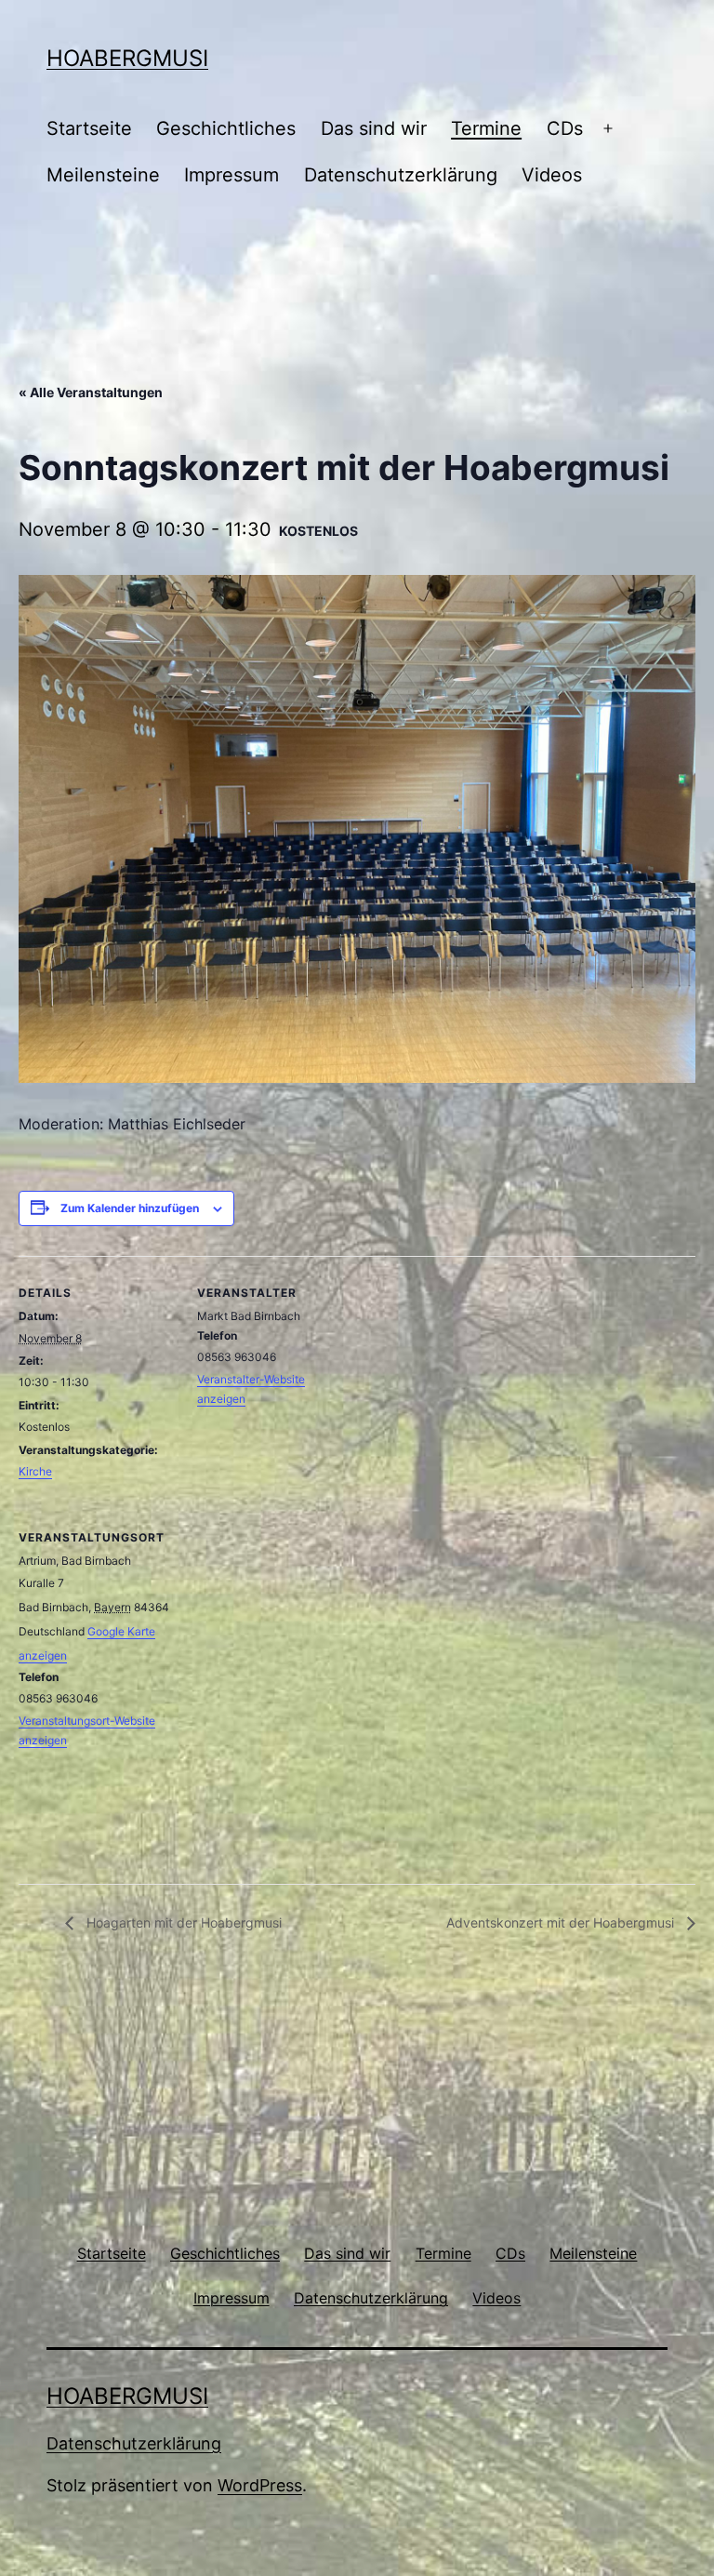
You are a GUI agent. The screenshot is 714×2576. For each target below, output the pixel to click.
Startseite (89, 128)
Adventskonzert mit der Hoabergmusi (562, 1922)
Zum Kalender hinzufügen (130, 1208)
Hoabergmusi (127, 58)
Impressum (231, 175)
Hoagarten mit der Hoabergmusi (182, 1922)
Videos (552, 175)
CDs (565, 128)
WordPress (260, 2485)
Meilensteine (103, 175)
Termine (486, 128)
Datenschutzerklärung (401, 175)
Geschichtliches (226, 128)
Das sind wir (374, 128)
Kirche (35, 1471)
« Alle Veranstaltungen (91, 392)
